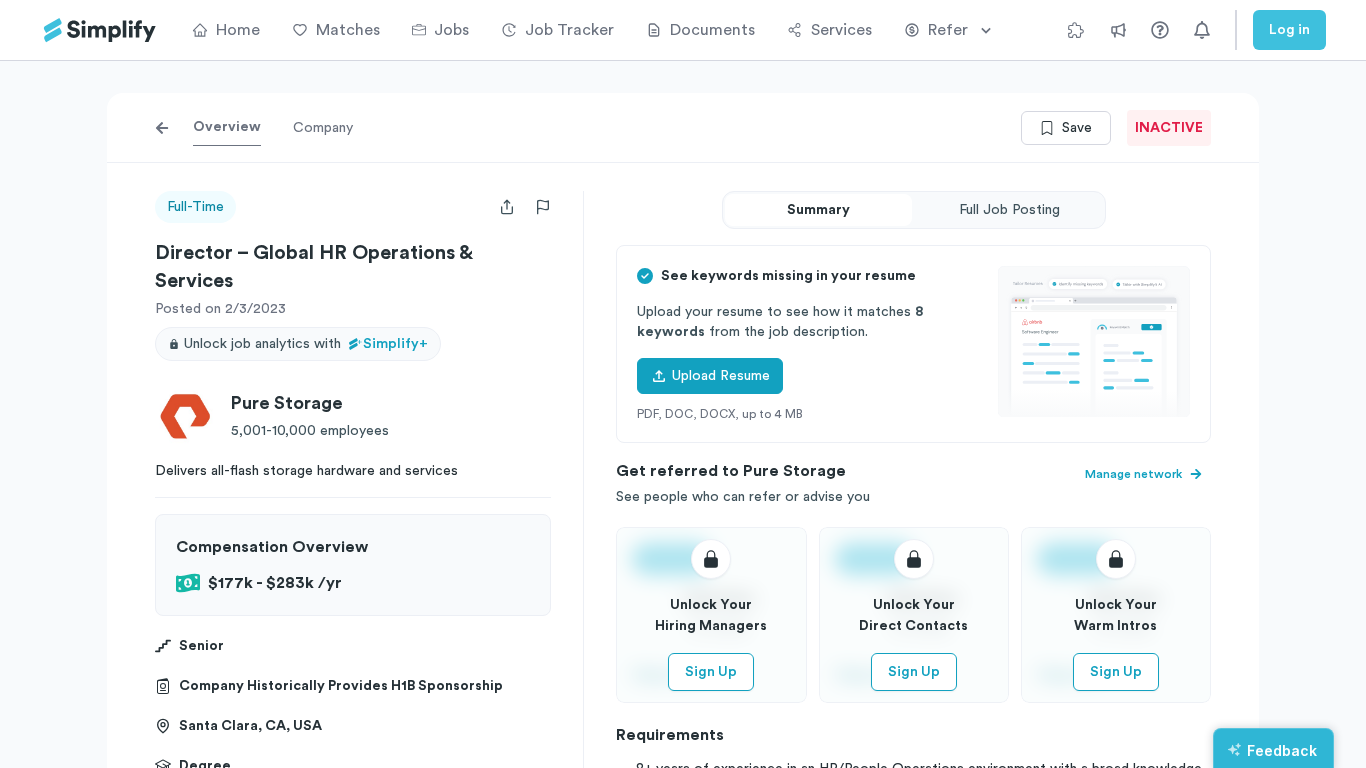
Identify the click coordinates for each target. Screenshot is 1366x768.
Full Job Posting (1009, 210)
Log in (1289, 30)
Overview (227, 127)
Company (323, 128)
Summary (818, 210)
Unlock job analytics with (306, 344)
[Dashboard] (100, 30)
